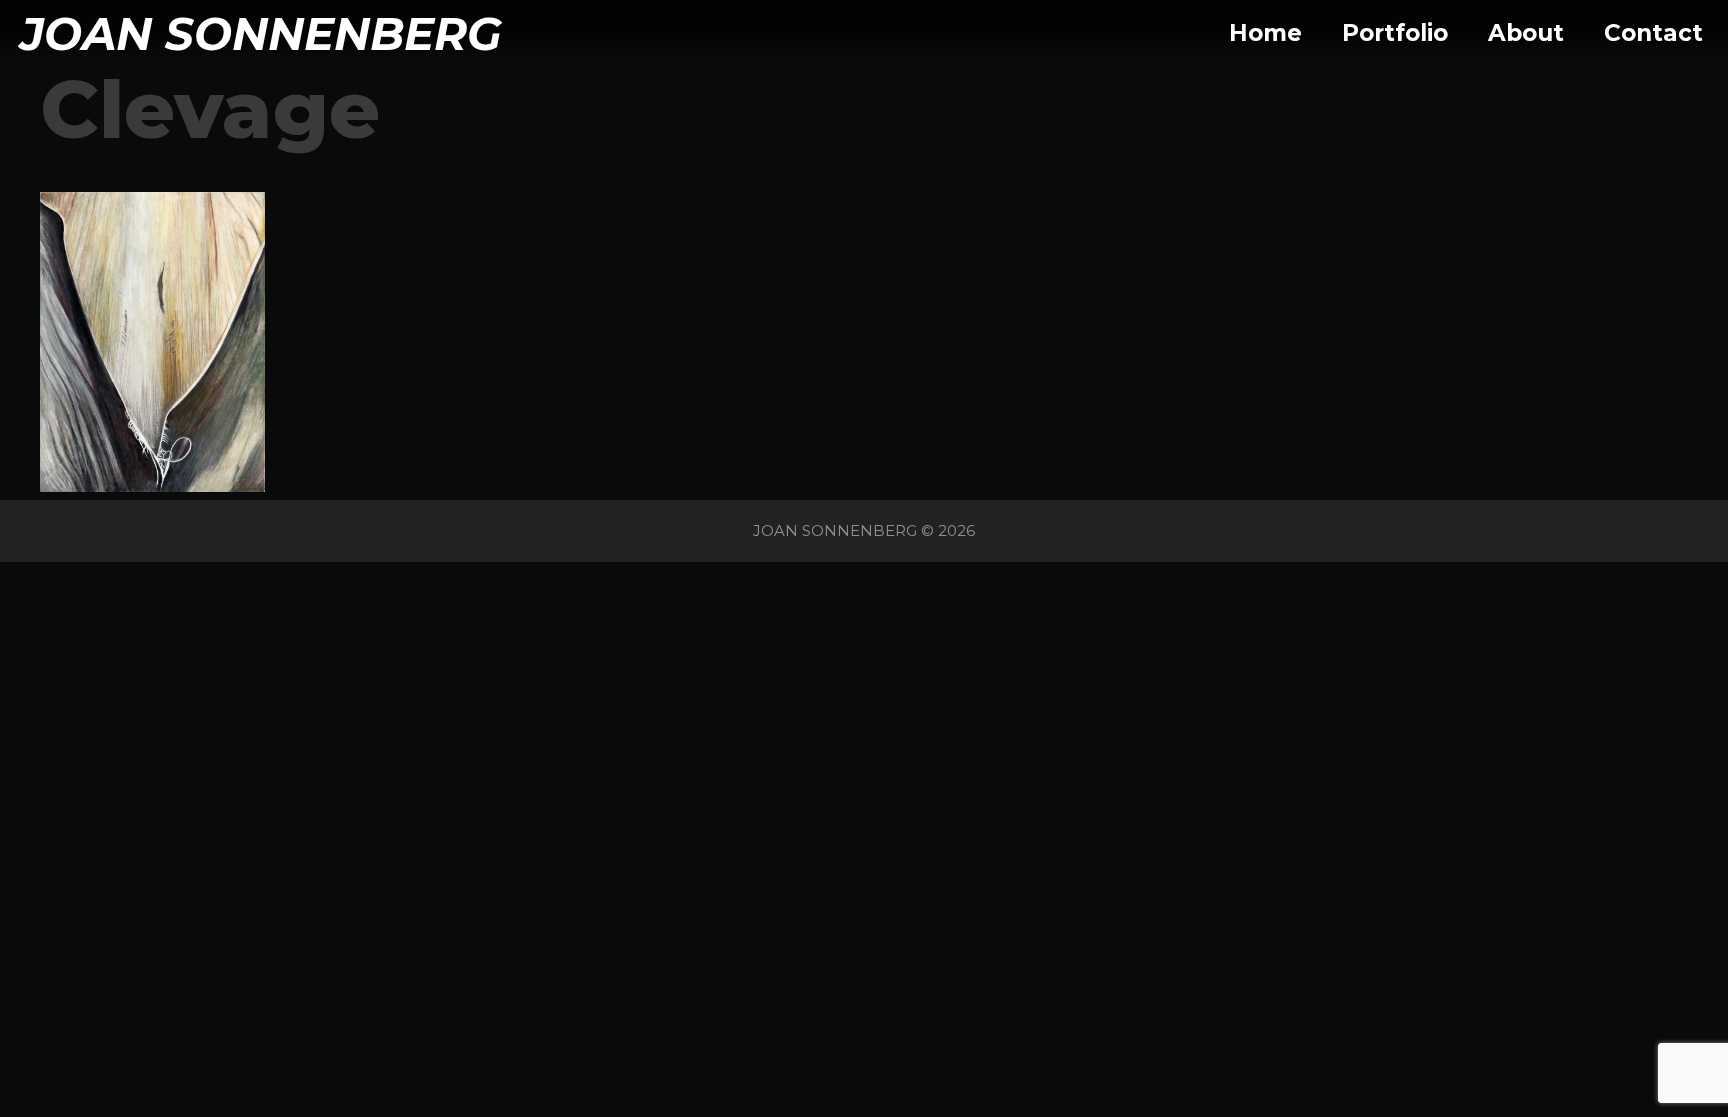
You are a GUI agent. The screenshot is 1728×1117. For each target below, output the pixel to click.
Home (1265, 33)
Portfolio (1395, 33)
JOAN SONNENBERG (261, 33)
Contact (1653, 33)
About (1526, 33)
